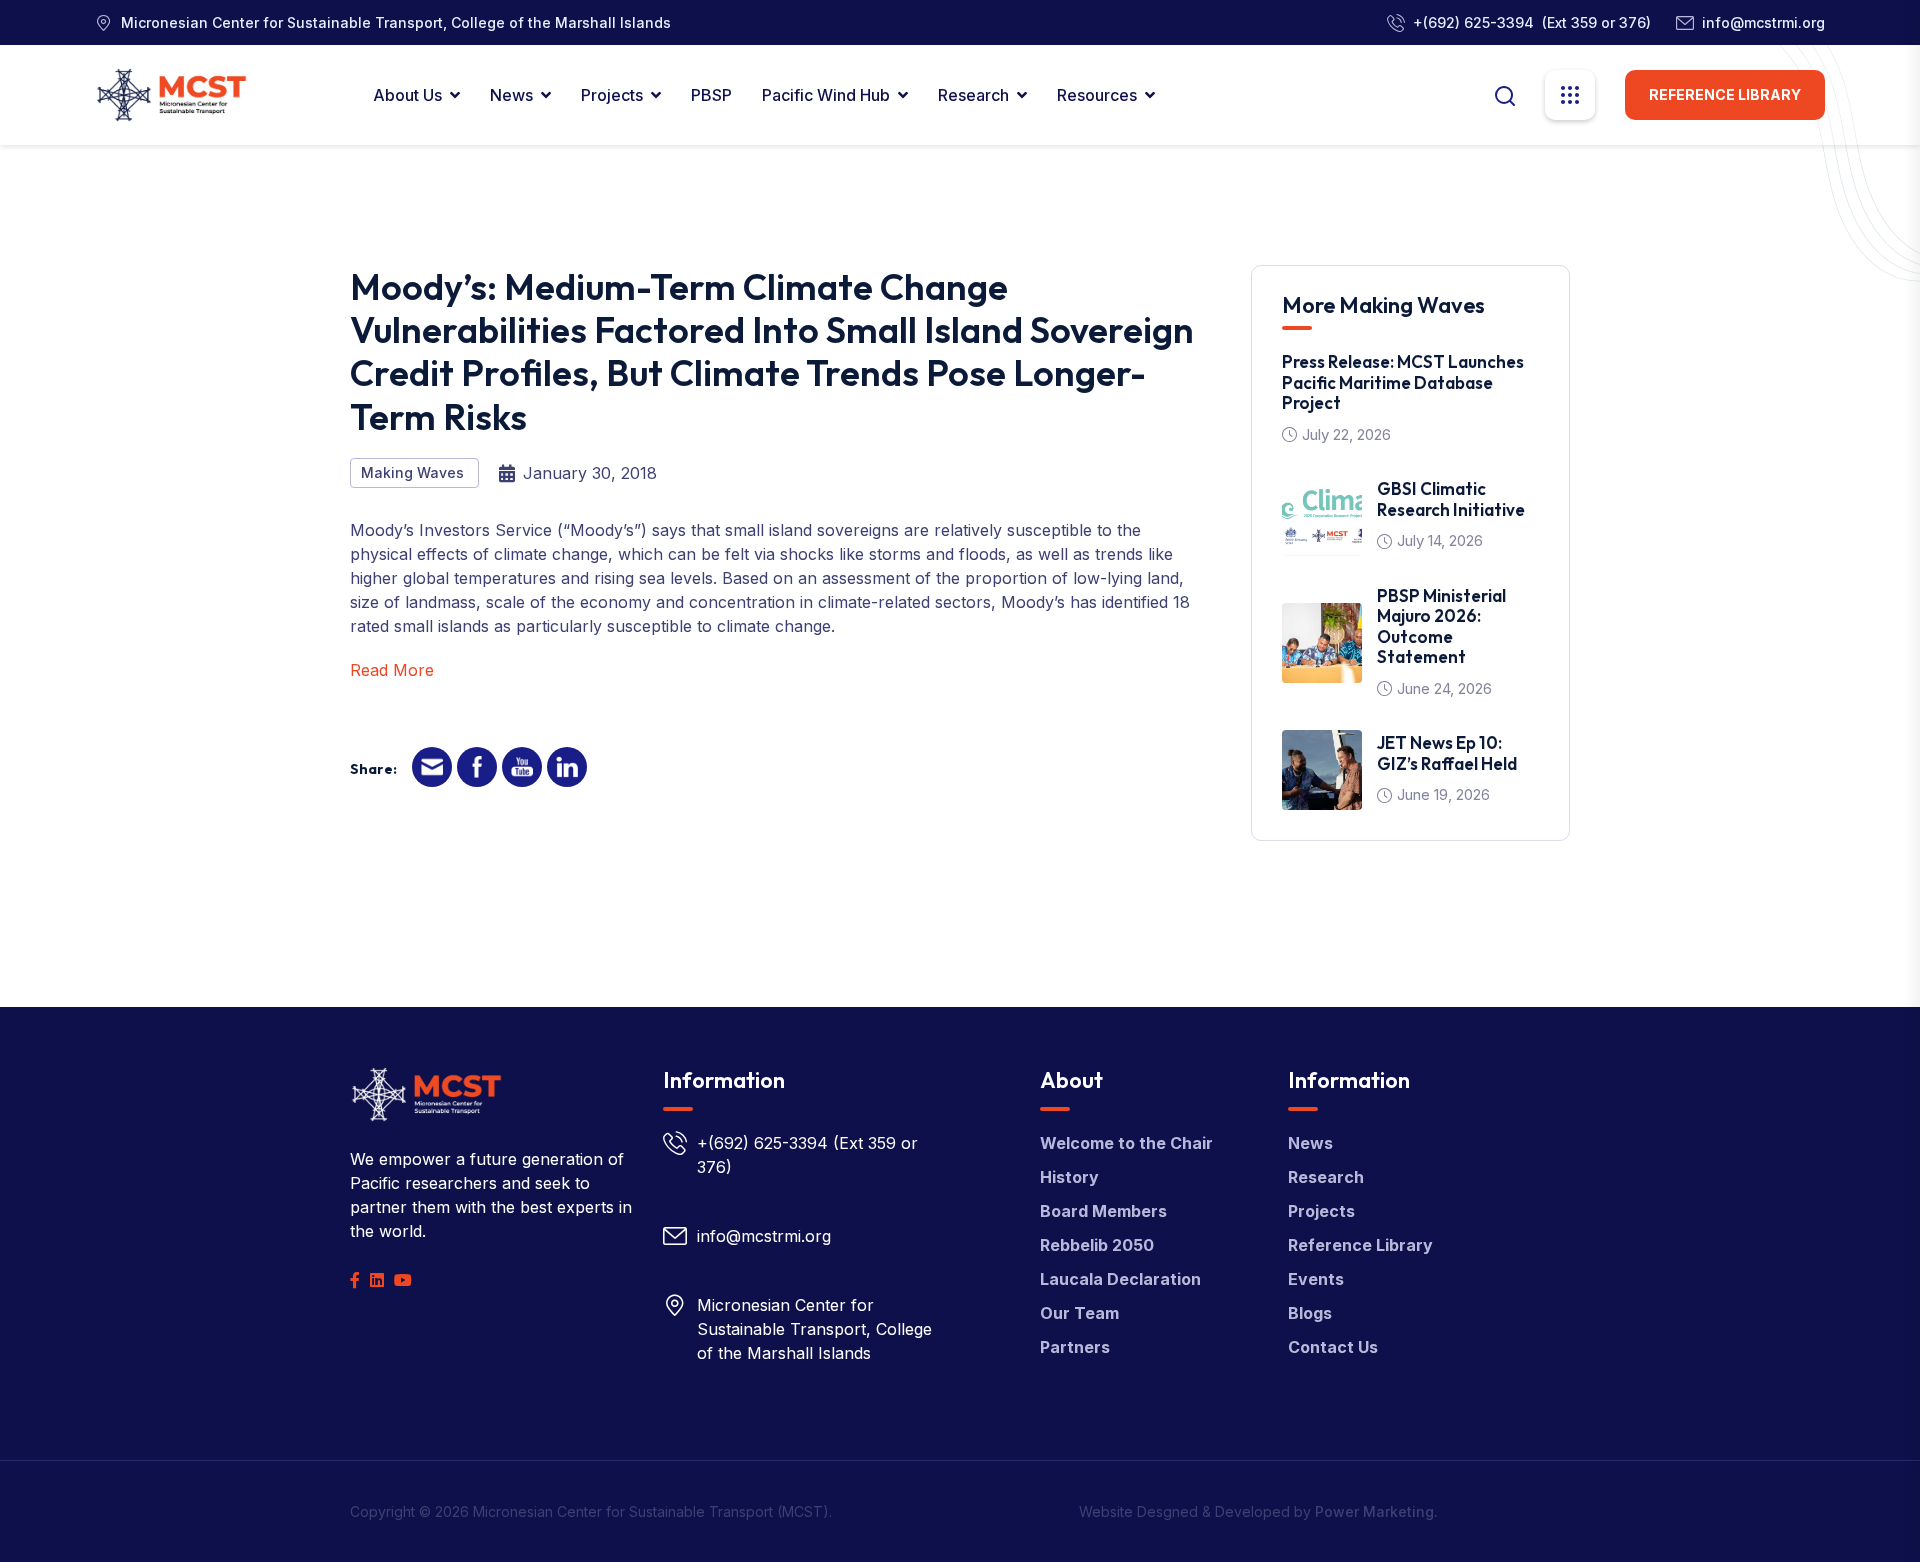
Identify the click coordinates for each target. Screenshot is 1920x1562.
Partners (1075, 1347)
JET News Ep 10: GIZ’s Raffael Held (1447, 752)
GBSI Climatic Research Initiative (1451, 498)
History (1069, 1177)
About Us (407, 95)
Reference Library (1725, 94)
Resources (1097, 95)
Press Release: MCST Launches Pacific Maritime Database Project (1403, 382)
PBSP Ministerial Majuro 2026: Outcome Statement (1441, 626)
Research (973, 95)
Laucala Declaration (1120, 1279)
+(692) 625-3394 (1473, 22)
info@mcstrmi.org (1763, 22)
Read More (392, 670)
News (511, 95)
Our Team (1079, 1313)
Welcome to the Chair (1126, 1143)
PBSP (711, 95)
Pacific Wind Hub (826, 95)
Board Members (1103, 1211)
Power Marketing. (1376, 1511)
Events (1316, 1279)
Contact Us (1333, 1347)
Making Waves (414, 472)
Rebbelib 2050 (1097, 1245)
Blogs (1310, 1313)
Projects (612, 95)
